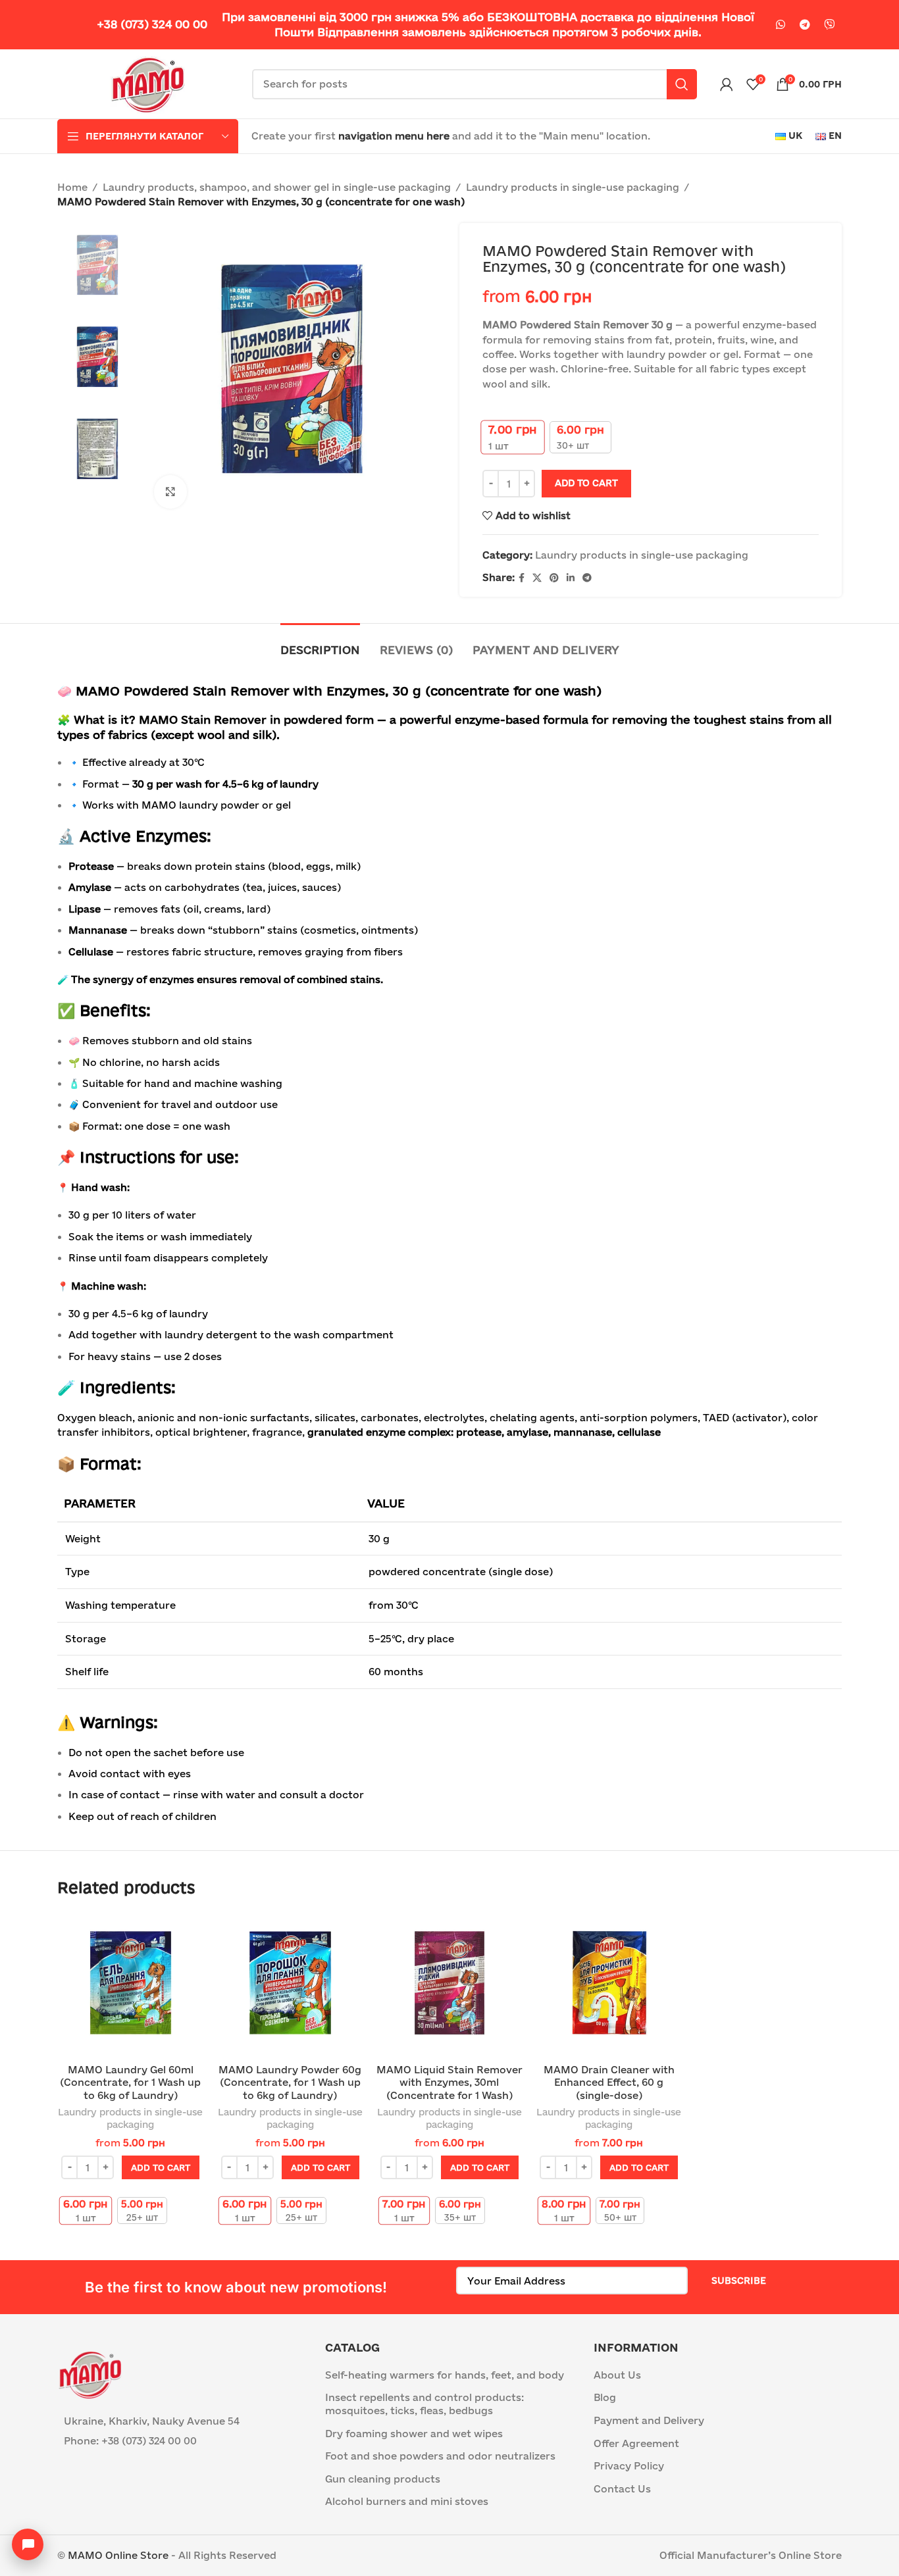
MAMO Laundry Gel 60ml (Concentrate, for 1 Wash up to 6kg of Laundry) (130, 2083)
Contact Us (622, 2489)
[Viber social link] (829, 25)
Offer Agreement (636, 2443)
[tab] (320, 643)
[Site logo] (148, 83)
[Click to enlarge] (170, 492)
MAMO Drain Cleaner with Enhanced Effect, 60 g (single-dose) (609, 2083)
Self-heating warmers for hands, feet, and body (445, 2375)
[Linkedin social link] (571, 578)
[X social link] (537, 578)
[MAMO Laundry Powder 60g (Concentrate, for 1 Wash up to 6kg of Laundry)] (290, 1984)
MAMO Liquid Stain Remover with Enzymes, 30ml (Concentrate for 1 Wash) (449, 2083)
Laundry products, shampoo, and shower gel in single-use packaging (277, 187)
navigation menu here (394, 136)
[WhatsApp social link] (781, 25)
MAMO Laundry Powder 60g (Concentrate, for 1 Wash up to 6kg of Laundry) (290, 2083)
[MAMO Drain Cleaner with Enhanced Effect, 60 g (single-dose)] (609, 1984)
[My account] (727, 84)
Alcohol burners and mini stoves (407, 2501)
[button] (161, 2167)
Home (72, 187)
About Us (617, 2375)
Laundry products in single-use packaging (573, 187)
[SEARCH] (682, 84)
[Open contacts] (28, 2544)
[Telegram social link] (805, 25)
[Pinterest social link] (554, 578)
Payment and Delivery (649, 2420)
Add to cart (586, 483)
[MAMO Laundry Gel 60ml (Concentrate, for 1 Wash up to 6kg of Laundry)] (130, 1984)
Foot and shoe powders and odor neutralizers (440, 2456)
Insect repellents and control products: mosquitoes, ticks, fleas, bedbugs (424, 2404)
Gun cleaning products (383, 2479)
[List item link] (181, 2441)
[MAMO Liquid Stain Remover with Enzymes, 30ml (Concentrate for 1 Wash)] (449, 1984)
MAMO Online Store (118, 2555)
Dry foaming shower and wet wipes (414, 2434)
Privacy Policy (629, 2466)
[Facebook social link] (522, 578)
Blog (605, 2397)
